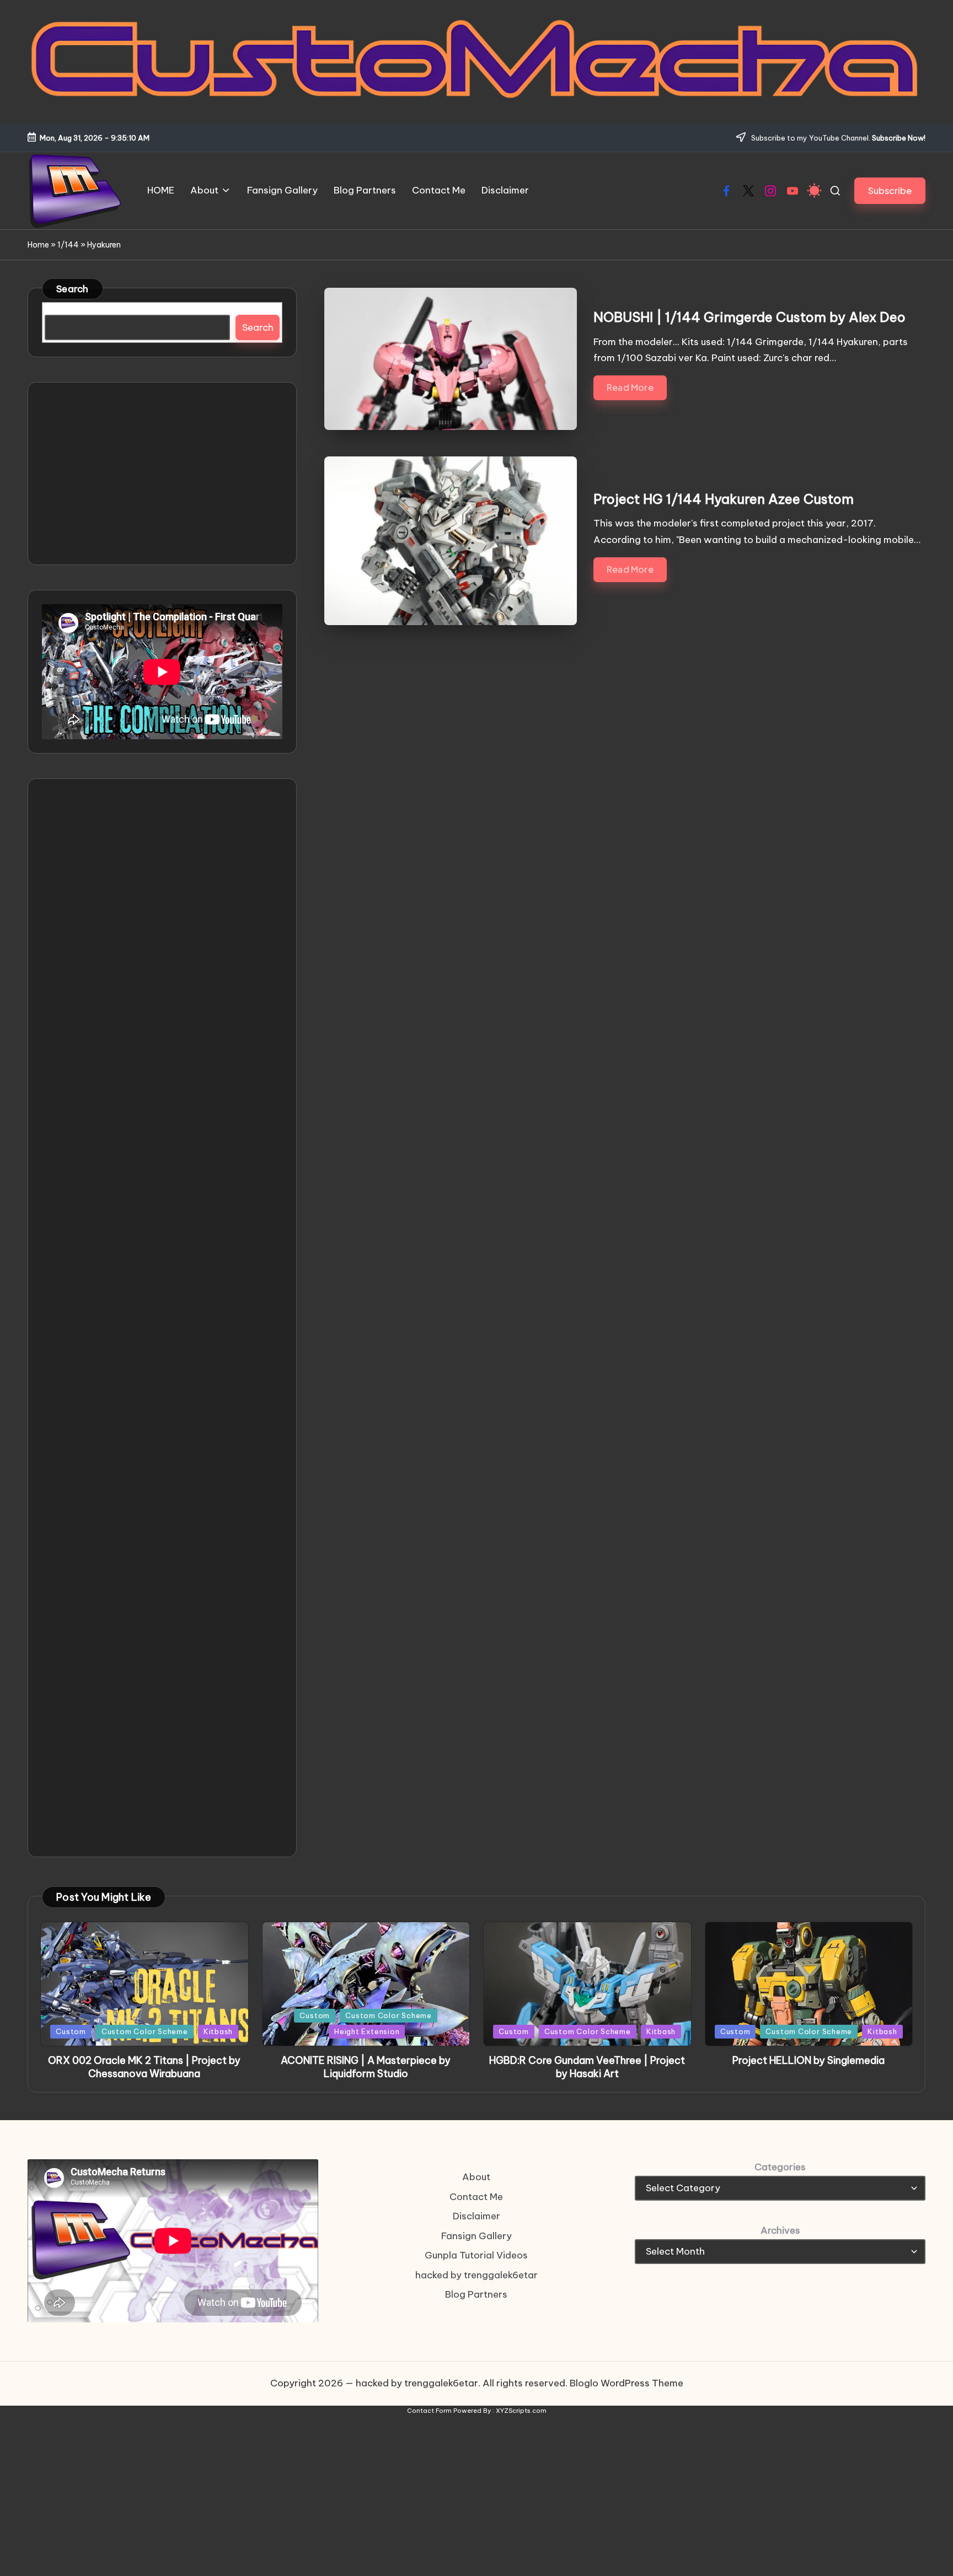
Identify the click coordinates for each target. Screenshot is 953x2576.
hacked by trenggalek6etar (476, 2275)
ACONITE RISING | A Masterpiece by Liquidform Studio (366, 2067)
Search (73, 289)
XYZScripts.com (521, 2411)
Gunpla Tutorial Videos (476, 2255)
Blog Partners (476, 2294)
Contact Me (476, 2197)
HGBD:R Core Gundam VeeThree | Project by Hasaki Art (587, 2067)
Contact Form (429, 2411)
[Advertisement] (162, 474)
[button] (890, 190)
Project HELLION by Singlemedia (809, 2060)
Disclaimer (476, 2216)
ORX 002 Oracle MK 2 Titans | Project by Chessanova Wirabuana (144, 2067)
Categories (780, 2167)
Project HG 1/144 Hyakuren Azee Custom (724, 499)
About (476, 2177)
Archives (780, 2230)
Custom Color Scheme (145, 2031)
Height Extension (367, 2031)
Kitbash (218, 2031)
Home (38, 245)
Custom (71, 2031)
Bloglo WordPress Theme (627, 2383)
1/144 (68, 245)
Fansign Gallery (476, 2236)
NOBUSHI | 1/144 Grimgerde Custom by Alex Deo (749, 317)
